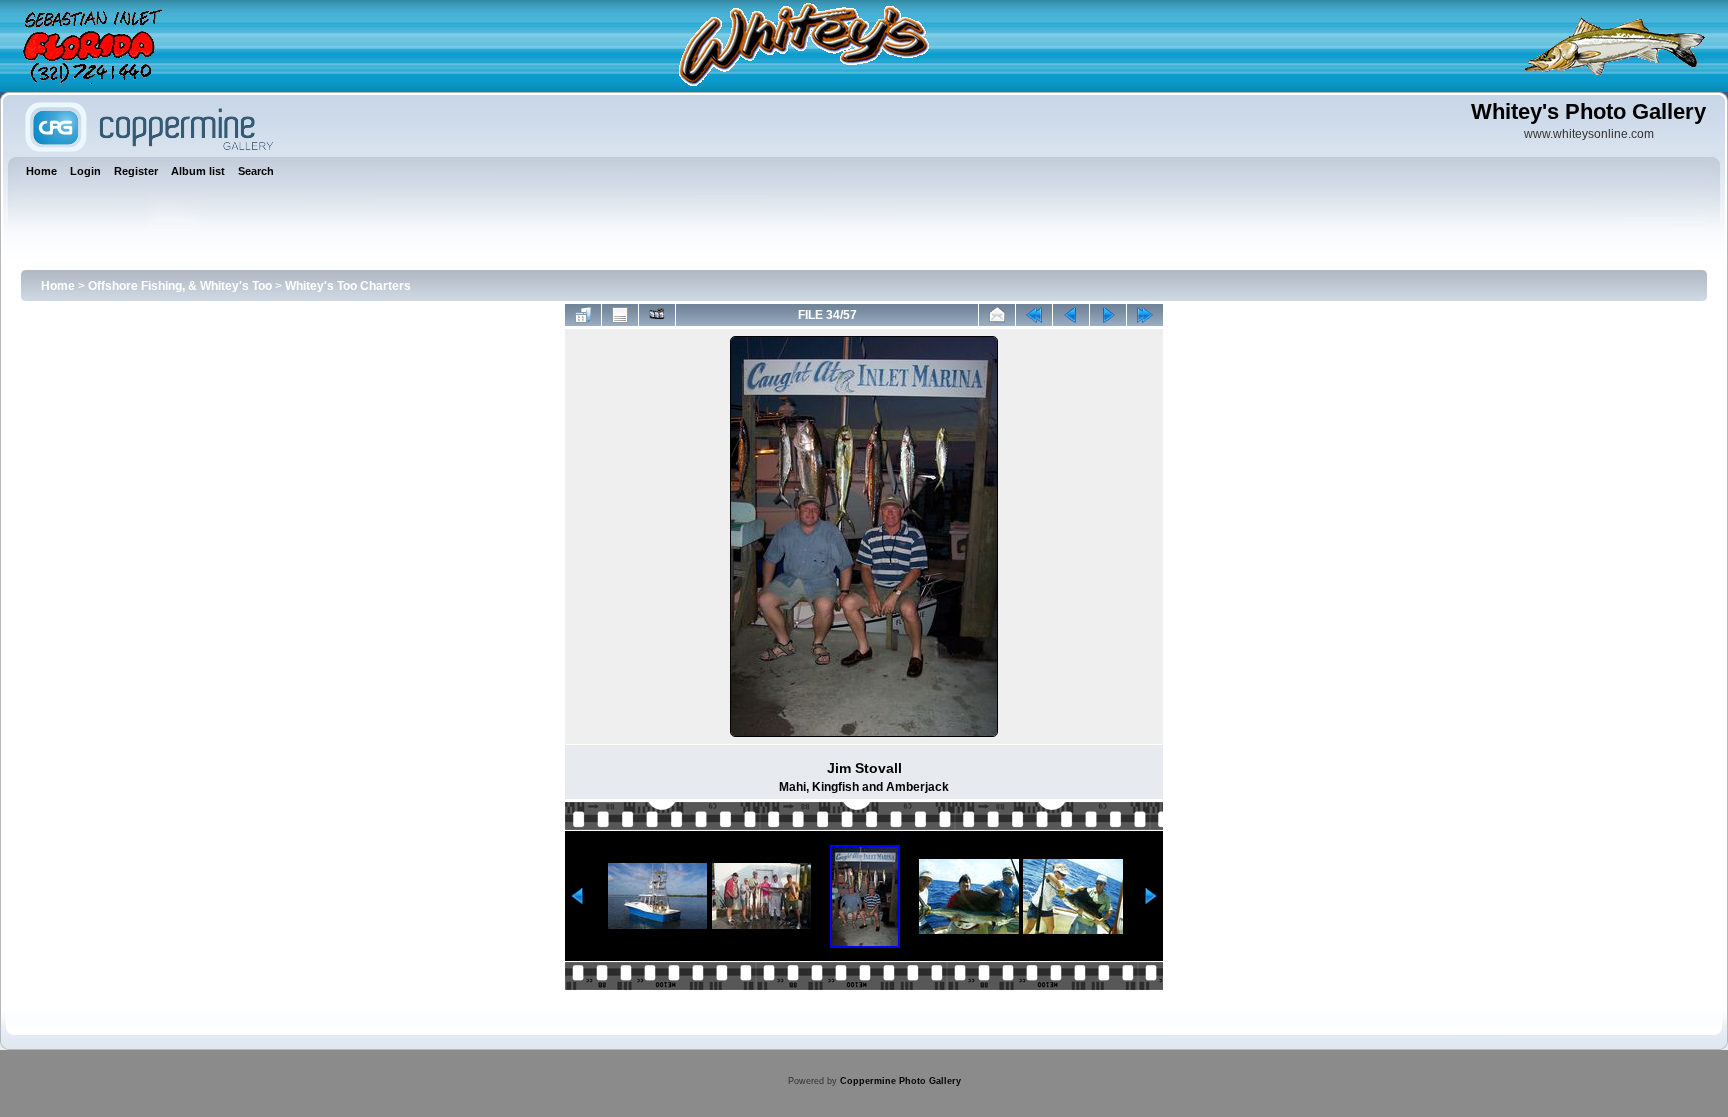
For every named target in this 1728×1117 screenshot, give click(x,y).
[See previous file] (1071, 315)
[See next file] (1108, 315)
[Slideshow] (657, 315)
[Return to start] (1034, 315)
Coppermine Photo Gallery (900, 1081)
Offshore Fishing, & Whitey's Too (180, 286)
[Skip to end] (1145, 315)
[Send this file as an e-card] (997, 315)
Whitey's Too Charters (348, 286)
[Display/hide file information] (620, 315)
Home (58, 286)
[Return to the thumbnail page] (583, 315)
